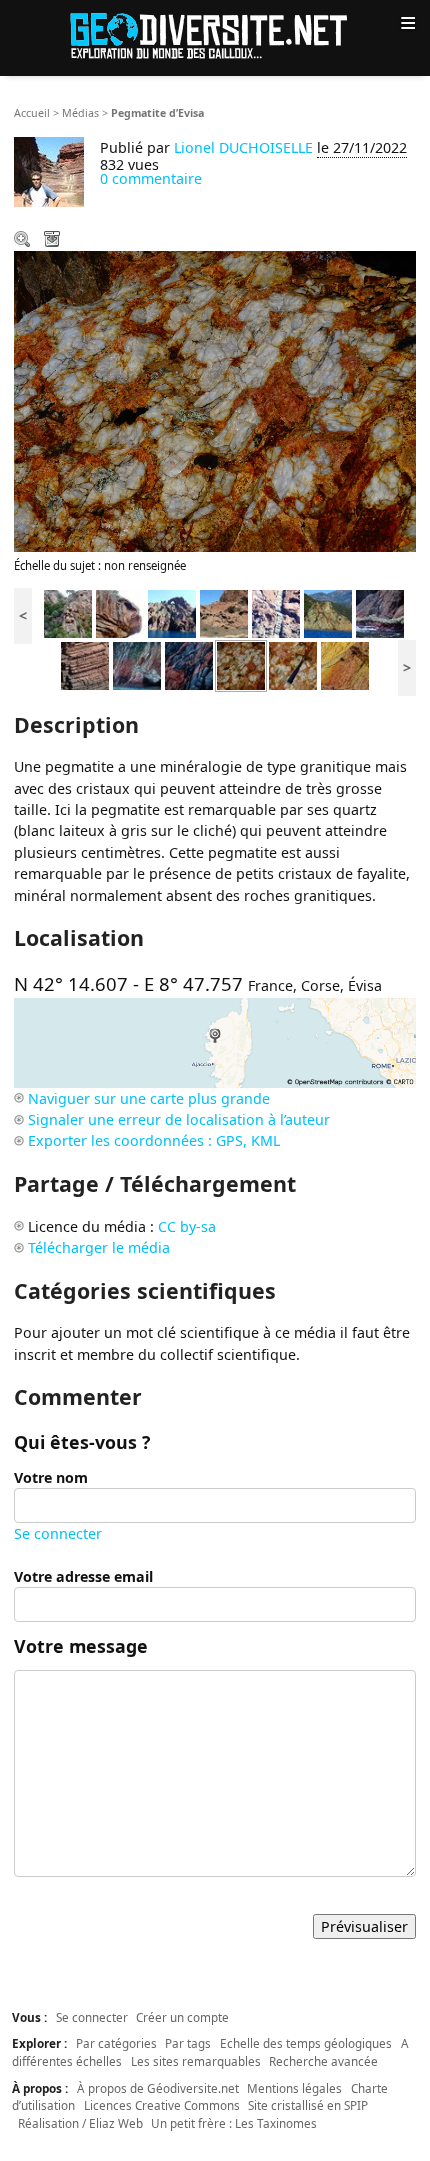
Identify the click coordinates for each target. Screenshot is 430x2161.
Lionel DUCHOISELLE (243, 147)
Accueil (32, 113)
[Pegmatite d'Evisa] (241, 664)
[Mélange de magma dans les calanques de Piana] (189, 664)
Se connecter (58, 1533)
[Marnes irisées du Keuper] (345, 664)
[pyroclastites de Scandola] (224, 612)
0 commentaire (151, 178)
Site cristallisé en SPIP (308, 2105)
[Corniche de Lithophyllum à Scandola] (380, 612)
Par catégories (116, 2043)
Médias (80, 113)
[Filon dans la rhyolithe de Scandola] (276, 612)
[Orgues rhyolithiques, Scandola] (85, 664)
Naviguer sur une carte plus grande (149, 1098)
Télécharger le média (54, 241)
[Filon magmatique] (328, 612)
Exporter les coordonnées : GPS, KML (154, 1140)
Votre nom (51, 1477)
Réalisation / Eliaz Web (80, 2123)
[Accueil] (215, 34)
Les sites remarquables (196, 2061)
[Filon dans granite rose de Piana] (137, 664)
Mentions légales (294, 2088)
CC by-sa (187, 1226)
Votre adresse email (83, 1576)
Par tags (188, 2043)
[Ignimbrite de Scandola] (172, 612)
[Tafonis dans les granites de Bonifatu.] (68, 612)
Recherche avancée (323, 2061)
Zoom (24, 241)
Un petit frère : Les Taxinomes (234, 2123)
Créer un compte (182, 2017)
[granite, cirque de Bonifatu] (120, 612)
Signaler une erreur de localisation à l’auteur (179, 1119)
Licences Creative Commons (162, 2105)
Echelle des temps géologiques (306, 2043)
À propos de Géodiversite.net (158, 2088)
